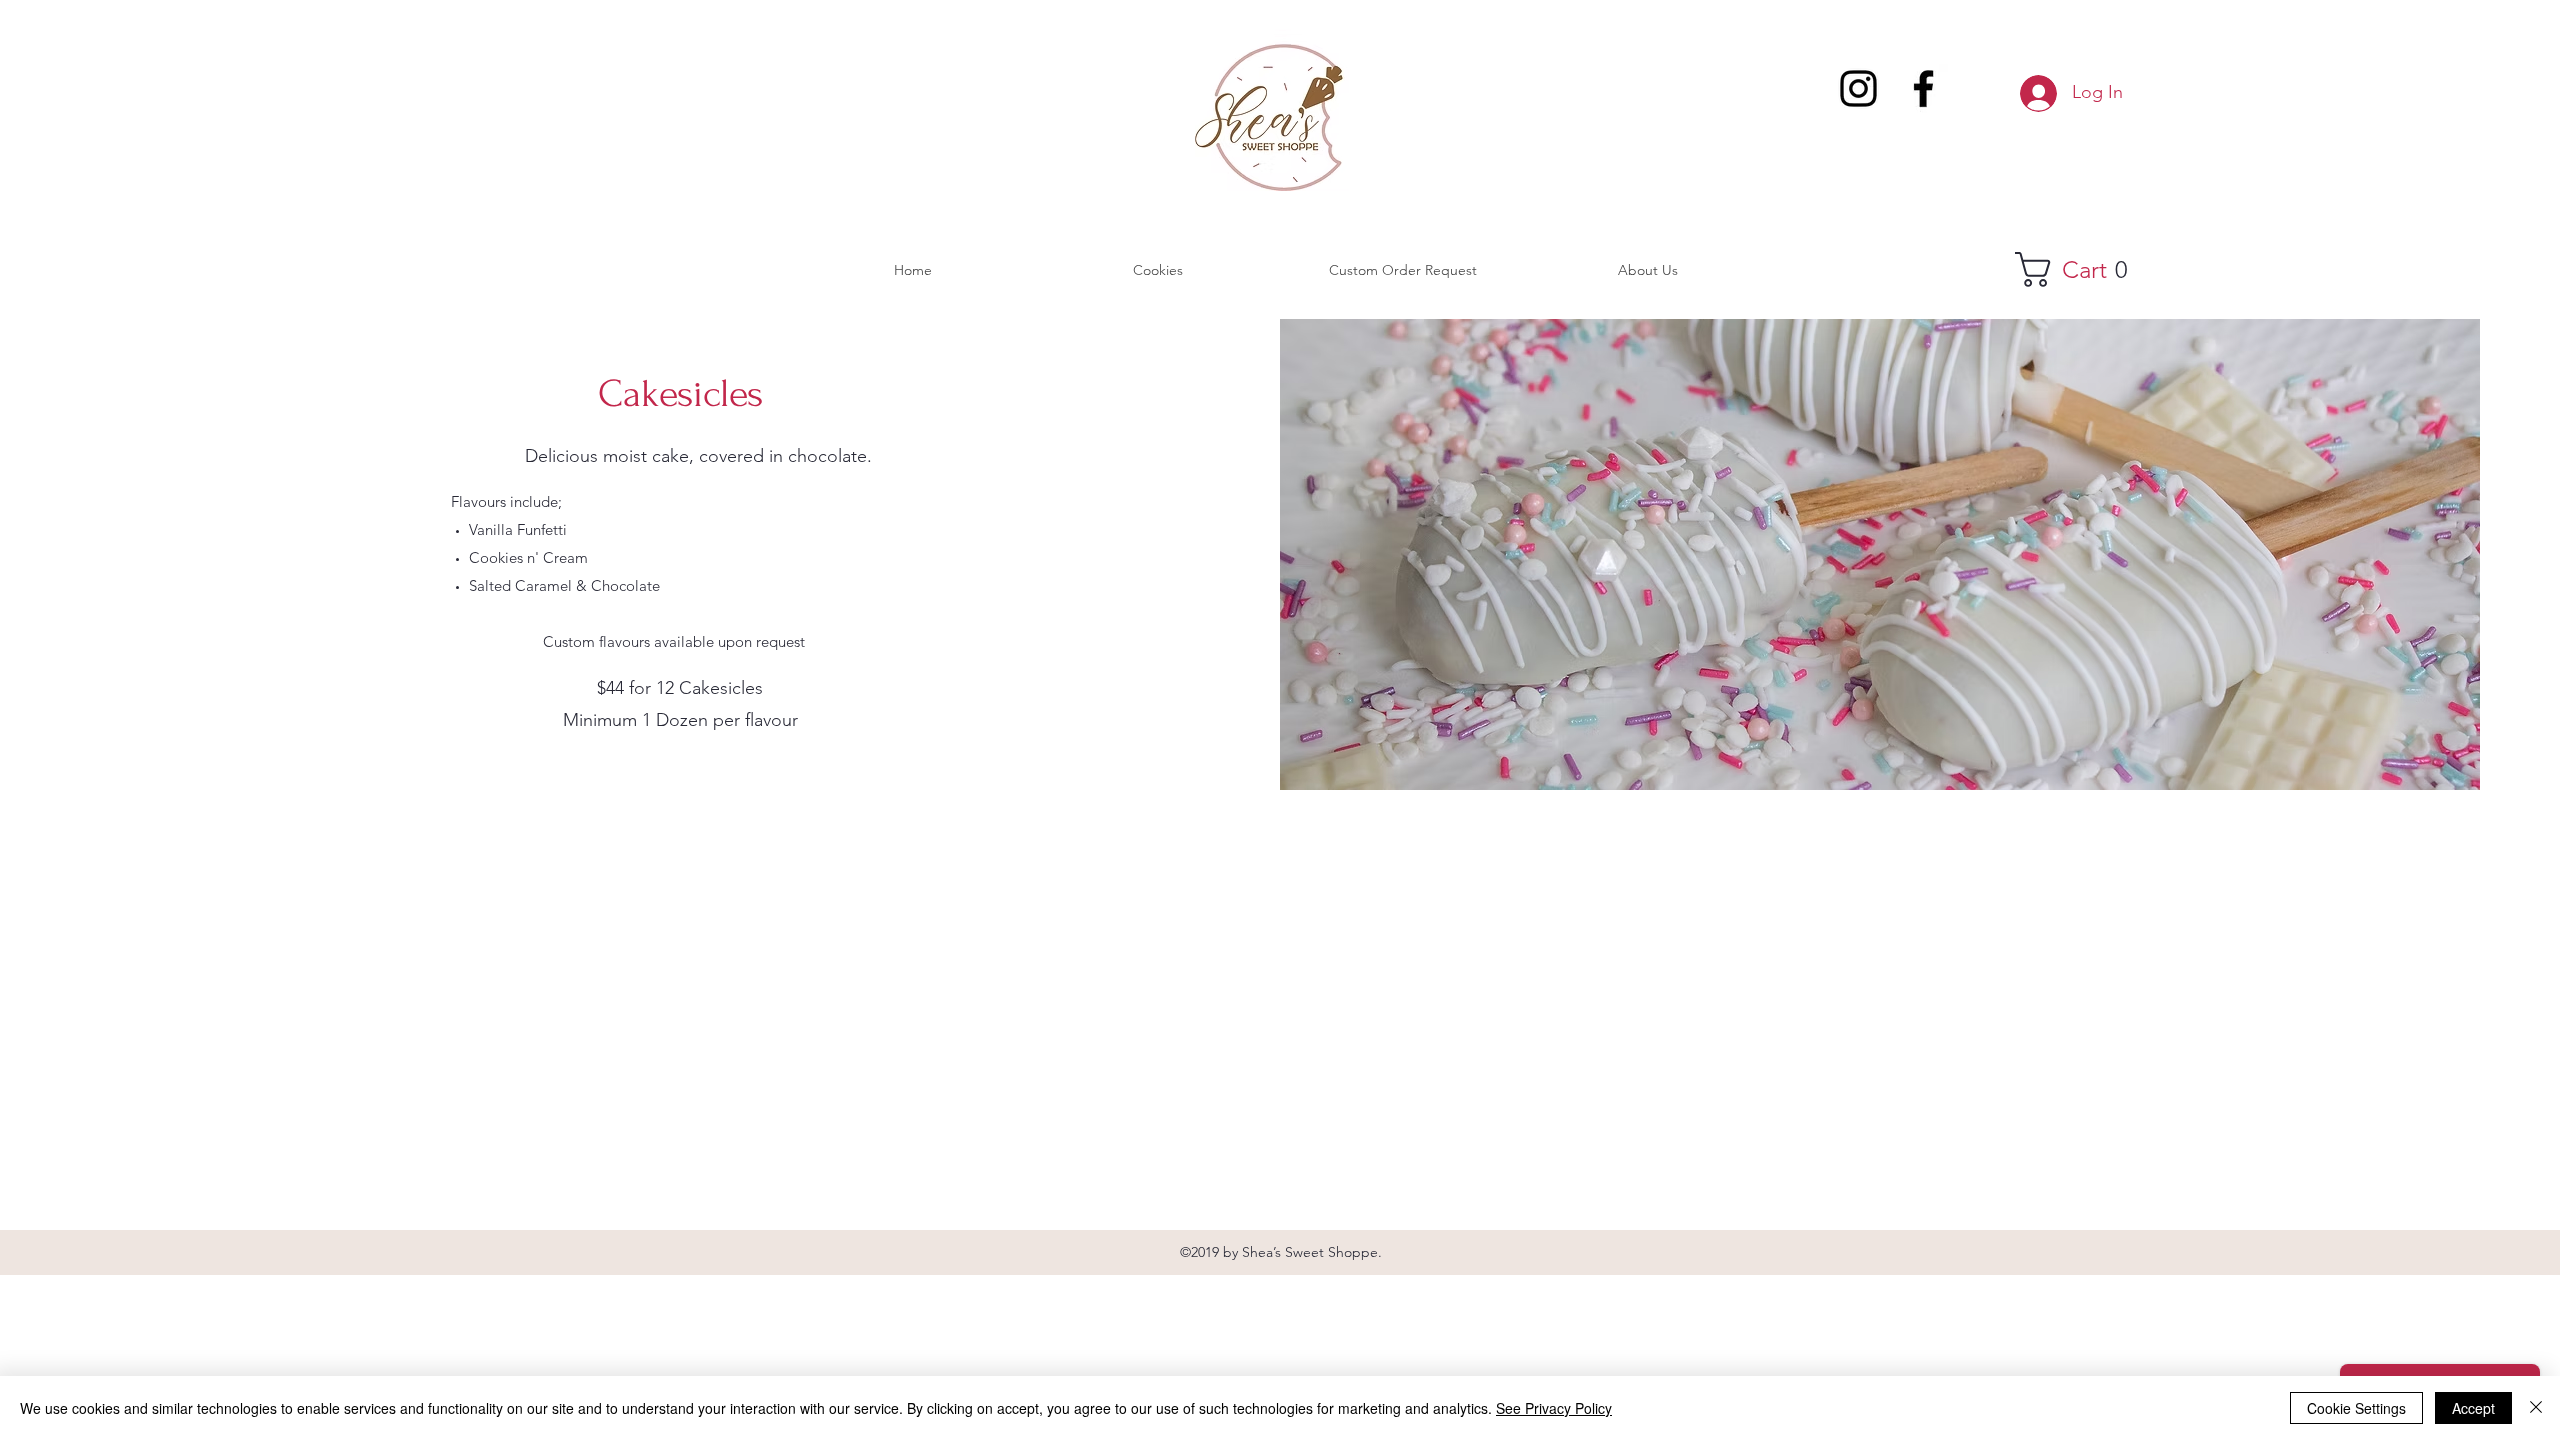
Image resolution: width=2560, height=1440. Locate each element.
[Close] (2536, 1408)
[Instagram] (1858, 88)
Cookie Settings (2356, 1408)
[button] (2087, 269)
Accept (2473, 1408)
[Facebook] (1923, 88)
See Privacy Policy (1554, 1408)
